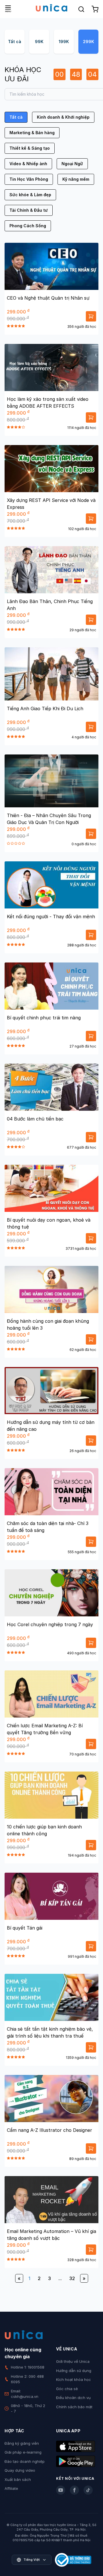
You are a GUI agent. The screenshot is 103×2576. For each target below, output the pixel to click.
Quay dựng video (20, 2470)
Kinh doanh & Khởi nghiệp (63, 117)
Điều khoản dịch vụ (73, 2398)
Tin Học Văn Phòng (29, 179)
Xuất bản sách (18, 2479)
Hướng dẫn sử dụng (74, 2371)
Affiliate (11, 2488)
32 (72, 2278)
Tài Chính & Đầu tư (29, 210)
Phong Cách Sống (28, 226)
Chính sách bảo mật (74, 2407)
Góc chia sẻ (67, 2389)
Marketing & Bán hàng (32, 133)
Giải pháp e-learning (23, 2452)
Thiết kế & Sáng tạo (30, 148)
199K (64, 42)
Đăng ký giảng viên (22, 2443)
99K (39, 42)
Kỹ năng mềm (76, 179)
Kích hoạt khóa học (74, 2379)
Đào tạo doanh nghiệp (25, 2461)
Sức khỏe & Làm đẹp (30, 195)
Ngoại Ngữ (72, 164)
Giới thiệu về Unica (73, 2361)
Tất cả (15, 42)
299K (89, 42)
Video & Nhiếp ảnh (28, 164)
